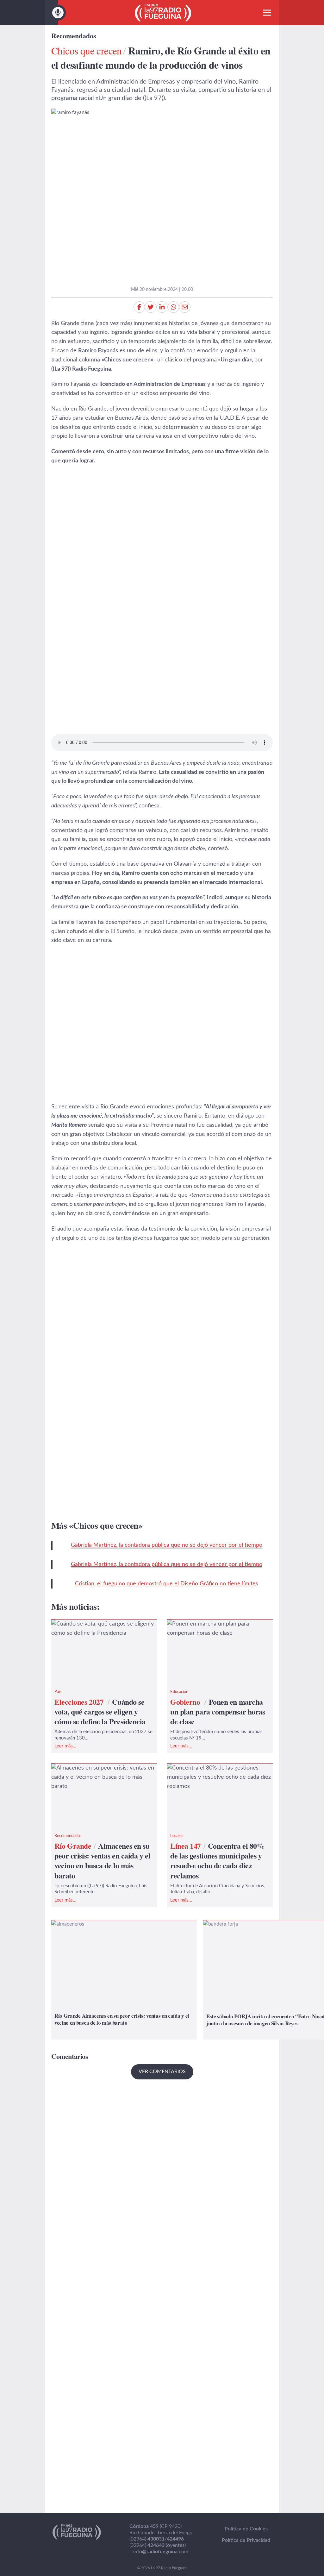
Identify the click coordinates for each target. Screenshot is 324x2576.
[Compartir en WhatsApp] (173, 307)
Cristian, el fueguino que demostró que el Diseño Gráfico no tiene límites (167, 1584)
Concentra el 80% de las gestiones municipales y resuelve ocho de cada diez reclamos (219, 1777)
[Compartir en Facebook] (139, 307)
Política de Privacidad (246, 2540)
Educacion (179, 1692)
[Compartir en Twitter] (151, 307)
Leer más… (65, 1746)
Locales (177, 1836)
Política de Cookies (246, 2529)
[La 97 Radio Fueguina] (163, 13)
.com (161, 2552)
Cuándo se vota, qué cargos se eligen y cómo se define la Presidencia (100, 1629)
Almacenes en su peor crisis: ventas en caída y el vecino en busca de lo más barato (100, 1777)
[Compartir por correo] (185, 307)
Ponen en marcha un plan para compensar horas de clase (206, 1629)
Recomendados (74, 36)
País (58, 1692)
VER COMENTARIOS (162, 2071)
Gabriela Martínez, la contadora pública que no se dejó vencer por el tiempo (167, 1545)
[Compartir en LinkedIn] (162, 307)
